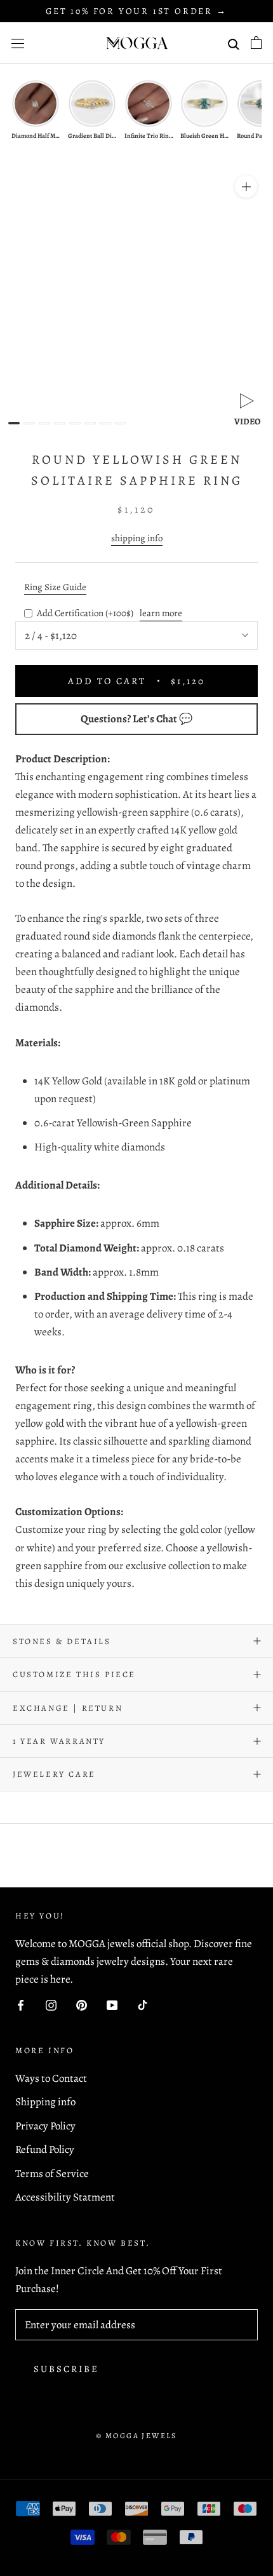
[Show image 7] (105, 423)
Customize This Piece (74, 1674)
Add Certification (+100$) (85, 613)
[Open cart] (256, 43)
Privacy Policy (45, 2126)
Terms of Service (52, 2174)
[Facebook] (21, 2004)
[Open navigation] (18, 43)
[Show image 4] (60, 423)
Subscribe (66, 2369)
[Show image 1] (14, 423)
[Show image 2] (29, 423)
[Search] (234, 43)
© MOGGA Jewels (136, 2436)
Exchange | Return (68, 1708)
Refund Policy (45, 2149)
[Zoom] (246, 186)
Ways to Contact (51, 2078)
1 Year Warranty (59, 1741)
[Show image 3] (44, 423)
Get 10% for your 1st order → (136, 11)
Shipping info (45, 2102)
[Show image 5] (75, 423)
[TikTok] (143, 2004)
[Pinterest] (82, 2004)
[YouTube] (112, 2004)
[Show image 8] (121, 423)
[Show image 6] (90, 423)
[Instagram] (51, 2004)
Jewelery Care (54, 1774)
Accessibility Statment (65, 2197)
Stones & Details (62, 1641)
